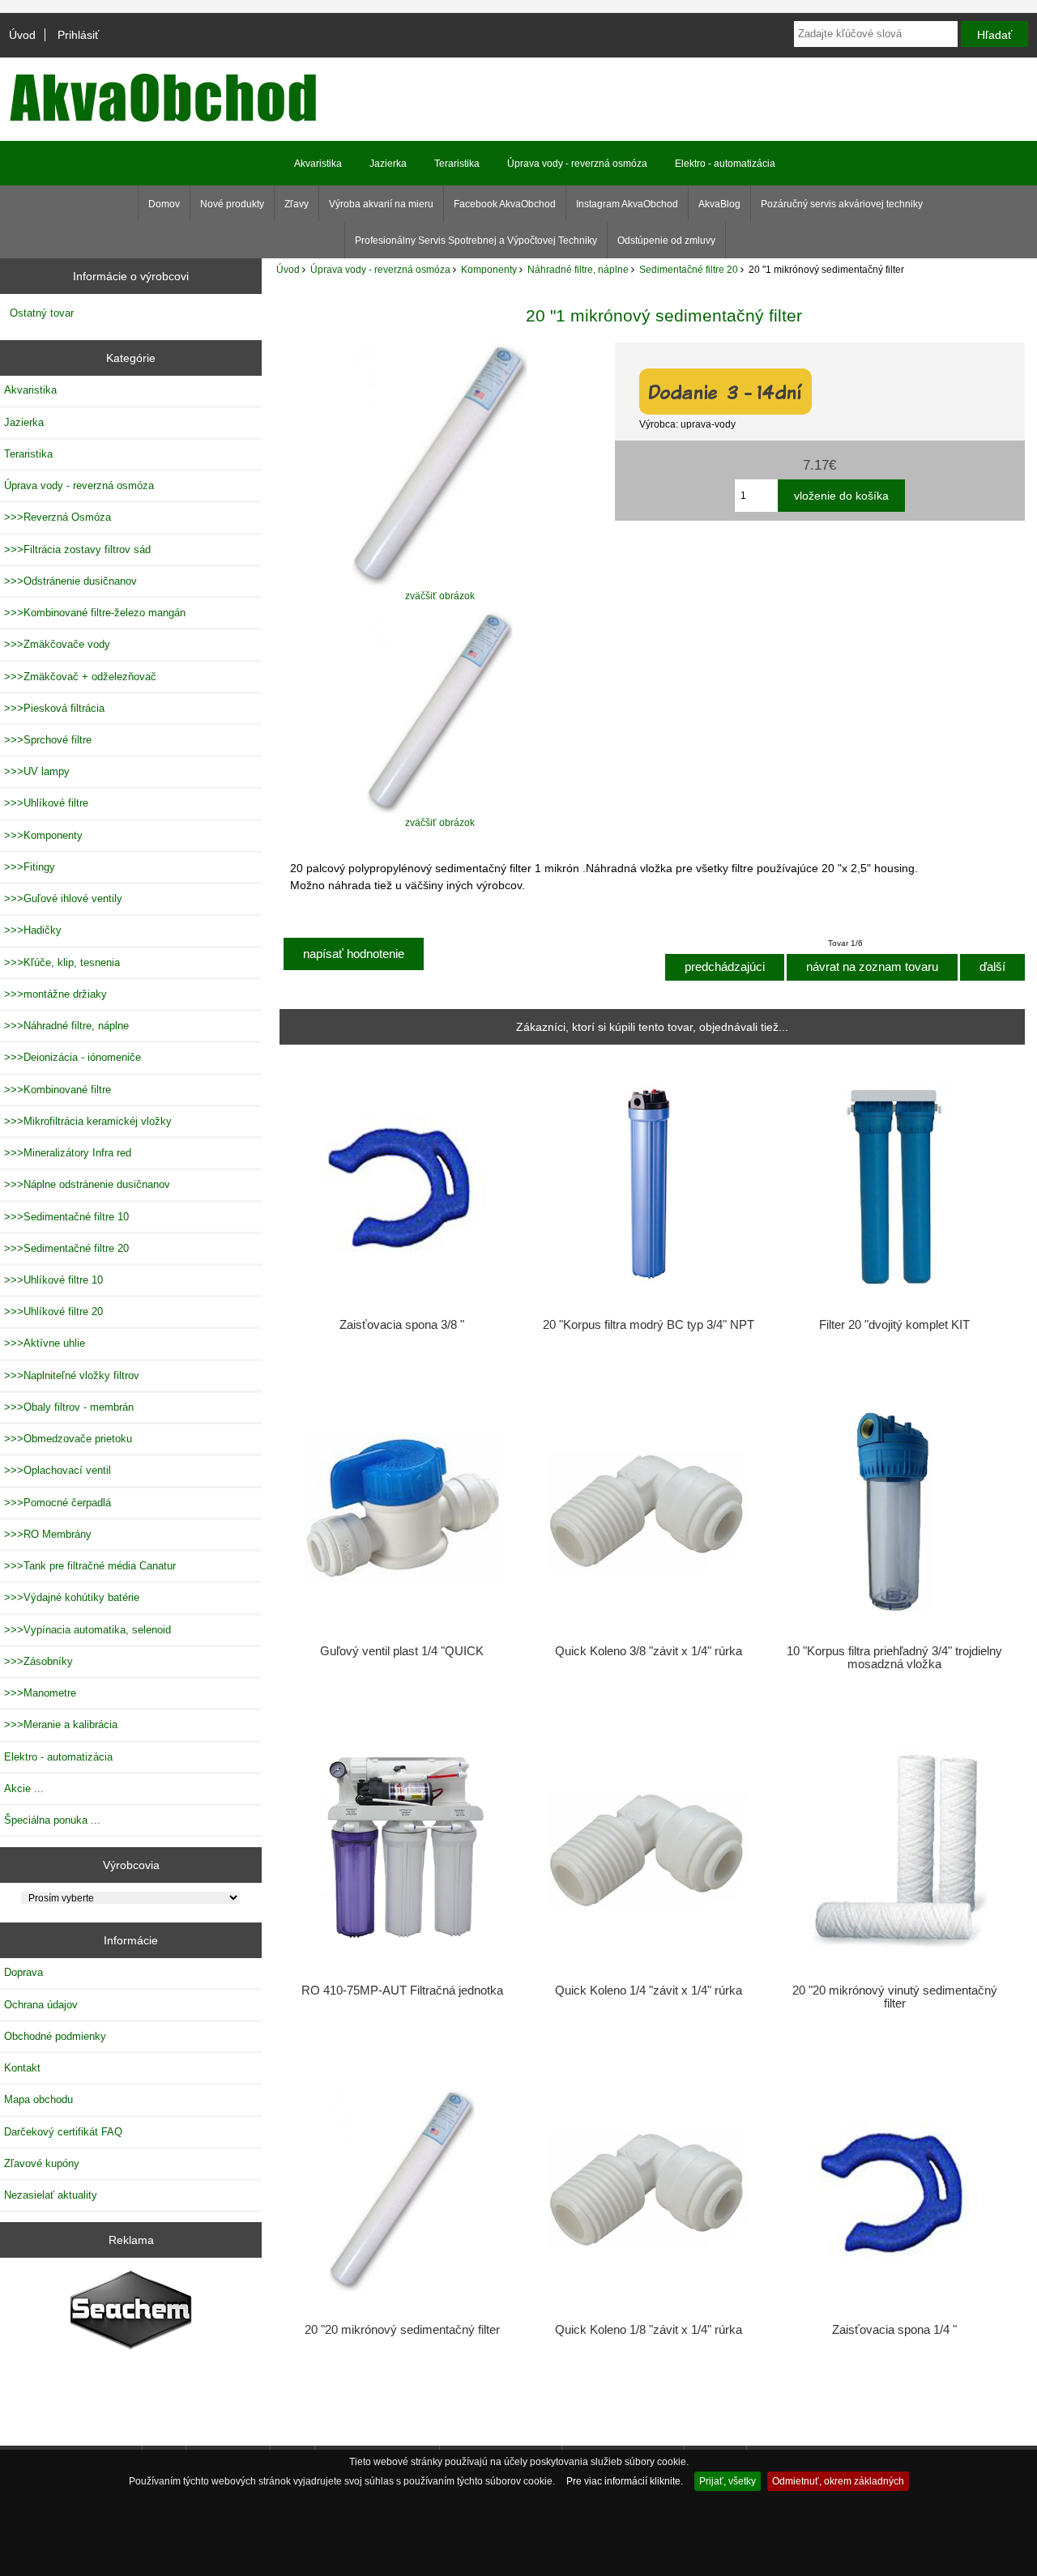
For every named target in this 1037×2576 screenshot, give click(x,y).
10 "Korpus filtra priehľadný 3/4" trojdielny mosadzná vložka (894, 1658)
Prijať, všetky (728, 2481)
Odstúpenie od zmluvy (666, 241)
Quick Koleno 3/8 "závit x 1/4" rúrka (649, 1651)
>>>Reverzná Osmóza (58, 517)
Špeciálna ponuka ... (52, 1820)
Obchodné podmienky (55, 2036)
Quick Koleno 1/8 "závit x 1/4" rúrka (649, 2330)
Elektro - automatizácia (725, 164)
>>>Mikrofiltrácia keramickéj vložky (88, 1121)
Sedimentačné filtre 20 (689, 269)
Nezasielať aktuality (51, 2195)
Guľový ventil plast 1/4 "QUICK (402, 1651)
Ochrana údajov (41, 2005)
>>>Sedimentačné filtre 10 (66, 1217)
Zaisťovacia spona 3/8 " (402, 1325)
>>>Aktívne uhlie (45, 1343)
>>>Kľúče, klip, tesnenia (62, 962)
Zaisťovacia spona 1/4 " (894, 2330)
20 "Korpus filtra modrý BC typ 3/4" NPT (649, 1325)
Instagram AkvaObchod (627, 204)
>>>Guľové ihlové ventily (63, 898)
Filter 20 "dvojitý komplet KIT (894, 1325)
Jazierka (388, 164)
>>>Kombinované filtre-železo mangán (95, 613)
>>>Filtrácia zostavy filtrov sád (77, 549)
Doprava (23, 1972)
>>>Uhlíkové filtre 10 (53, 1280)
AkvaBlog (719, 204)
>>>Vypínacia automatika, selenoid (87, 1630)
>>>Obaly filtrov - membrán (69, 1407)
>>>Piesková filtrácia (54, 708)
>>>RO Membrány (48, 1534)
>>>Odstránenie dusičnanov (70, 581)
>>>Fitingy (30, 867)
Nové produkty (232, 204)
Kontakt (22, 2068)
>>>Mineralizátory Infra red (68, 1153)
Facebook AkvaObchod (505, 204)
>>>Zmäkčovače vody (57, 644)
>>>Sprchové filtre (48, 740)
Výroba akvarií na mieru (381, 204)
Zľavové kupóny (42, 2163)
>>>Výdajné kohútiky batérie (72, 1597)
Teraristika (457, 164)
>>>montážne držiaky (55, 994)
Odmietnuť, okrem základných (838, 2481)
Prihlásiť (78, 35)
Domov (164, 204)
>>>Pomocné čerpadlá (58, 1503)
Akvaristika (318, 164)
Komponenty (489, 269)
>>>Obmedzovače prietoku (68, 1439)
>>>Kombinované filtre (58, 1090)
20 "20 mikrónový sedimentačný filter (402, 2330)
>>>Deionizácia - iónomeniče (73, 1057)
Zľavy (297, 204)
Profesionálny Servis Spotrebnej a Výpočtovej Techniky (476, 241)
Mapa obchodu (38, 2099)
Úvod (22, 35)
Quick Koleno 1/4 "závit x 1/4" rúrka (649, 1991)
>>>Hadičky (33, 930)
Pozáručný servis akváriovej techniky (842, 204)
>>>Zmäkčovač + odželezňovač (80, 677)
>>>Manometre (40, 1693)
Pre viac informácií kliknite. (625, 2481)
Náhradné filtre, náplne (578, 269)
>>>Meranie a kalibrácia (61, 1724)
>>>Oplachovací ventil (58, 1470)
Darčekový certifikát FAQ (63, 2132)
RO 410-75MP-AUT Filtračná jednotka (402, 1991)
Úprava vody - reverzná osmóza (380, 269)
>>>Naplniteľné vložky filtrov (72, 1375)
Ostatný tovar (42, 313)
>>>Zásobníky (38, 1661)
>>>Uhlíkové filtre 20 (53, 1311)
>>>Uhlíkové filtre (46, 803)
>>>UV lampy (37, 771)
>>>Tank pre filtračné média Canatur (90, 1566)
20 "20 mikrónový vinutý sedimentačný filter (895, 1997)
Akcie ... (24, 1788)
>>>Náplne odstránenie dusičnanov (87, 1184)
